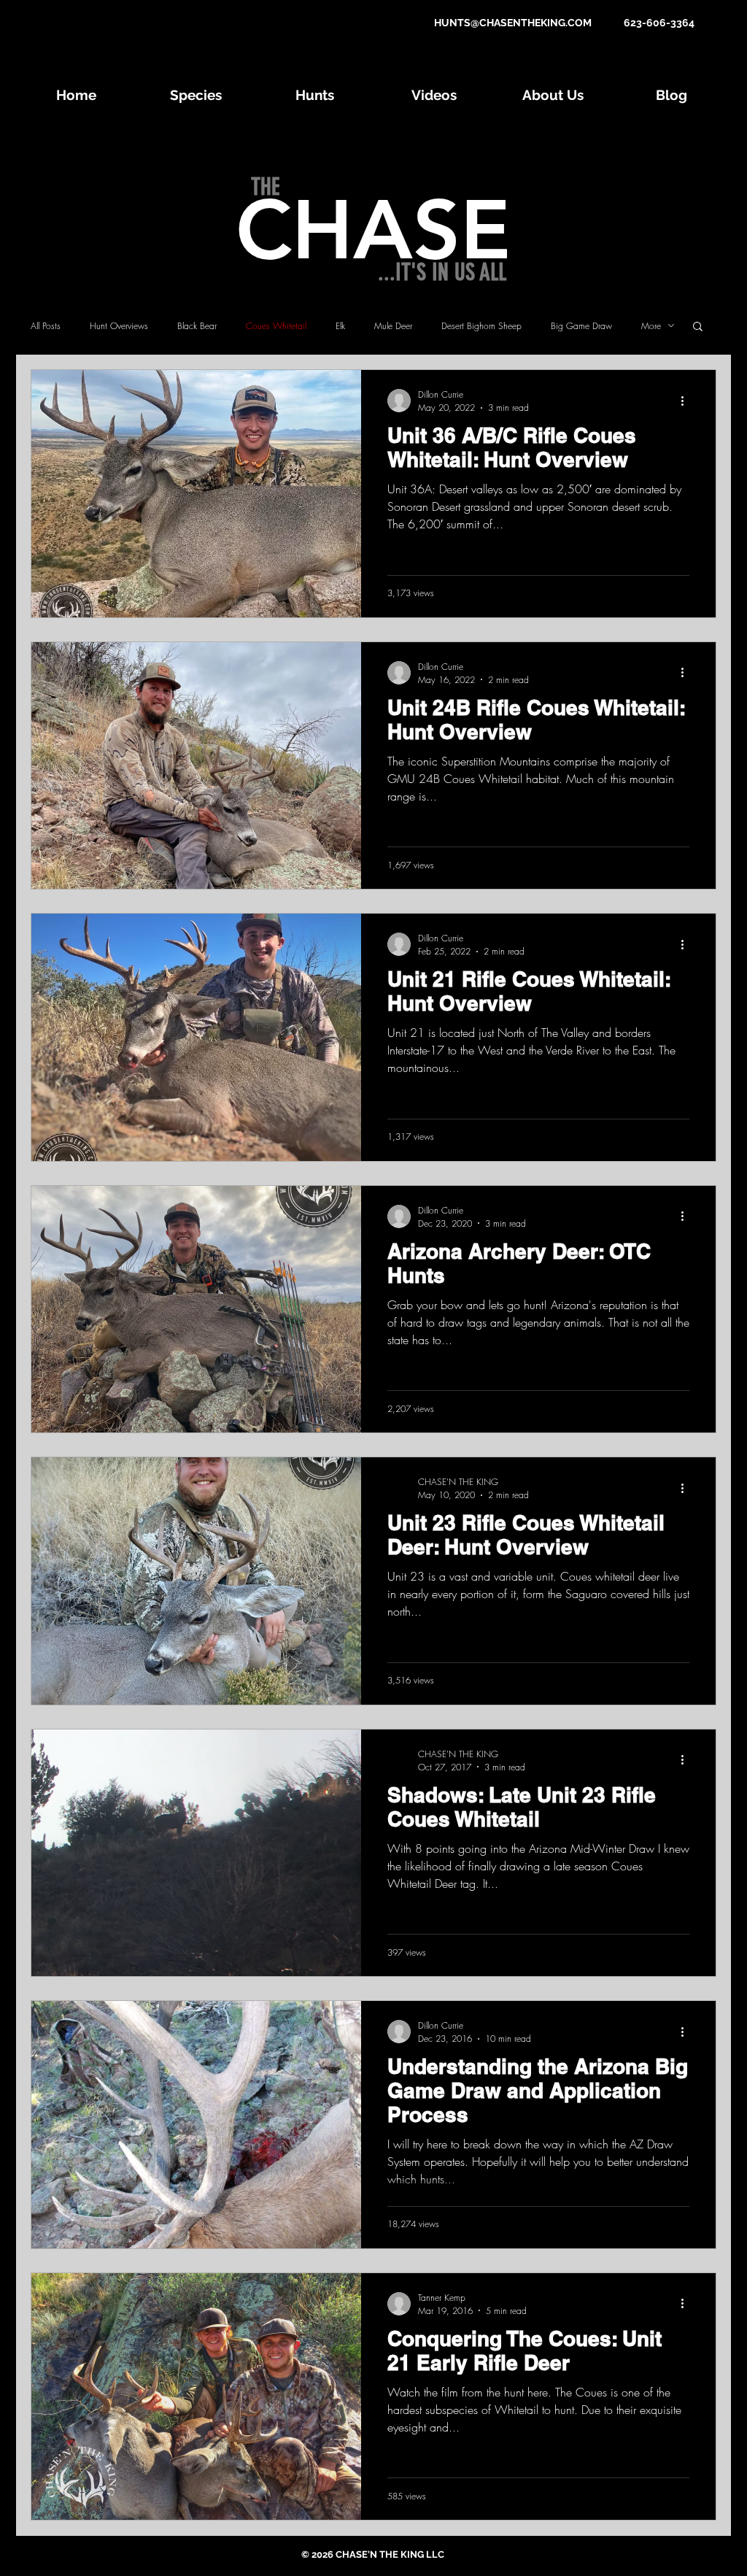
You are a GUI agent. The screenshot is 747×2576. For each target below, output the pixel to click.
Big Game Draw (581, 326)
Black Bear (197, 326)
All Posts (46, 326)
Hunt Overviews (119, 326)
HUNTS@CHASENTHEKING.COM (513, 23)
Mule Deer (393, 326)
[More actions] (687, 401)
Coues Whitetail (276, 326)
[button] (196, 95)
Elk (340, 326)
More (651, 326)
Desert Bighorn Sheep (481, 326)
